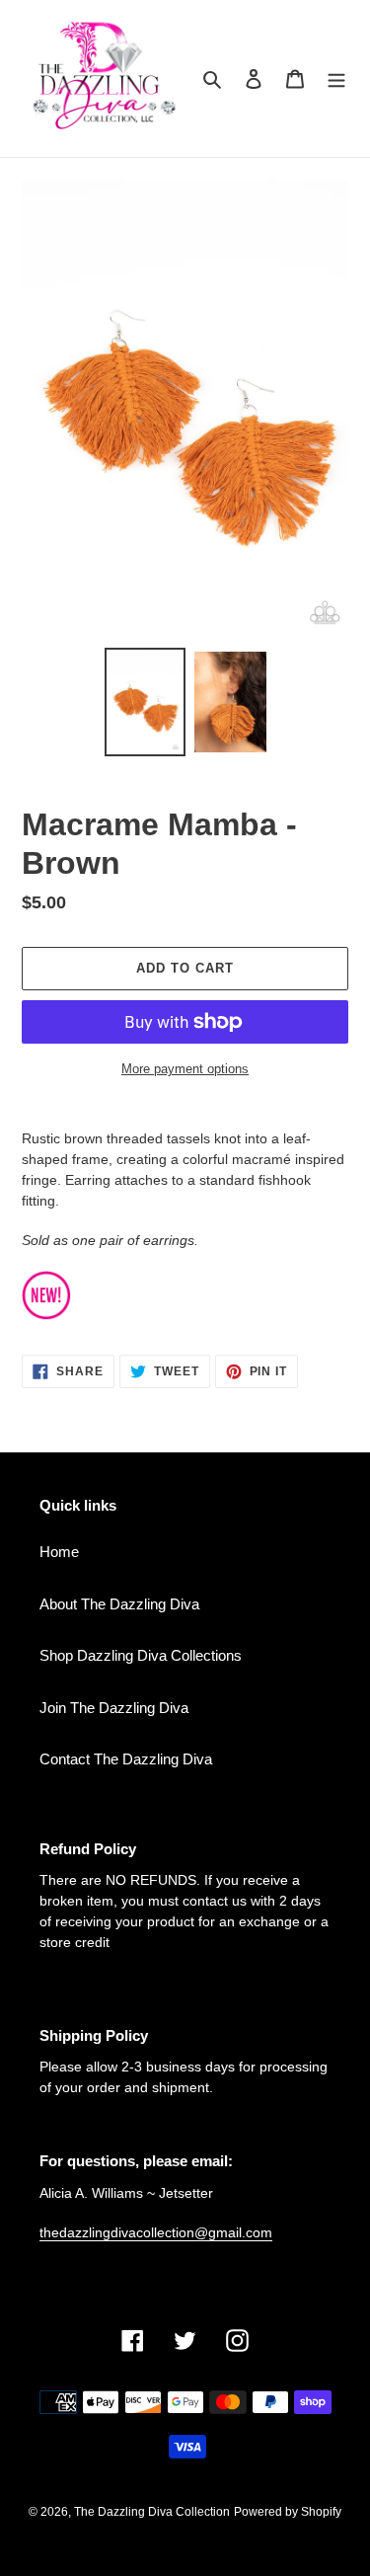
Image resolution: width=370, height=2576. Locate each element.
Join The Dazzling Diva (114, 1708)
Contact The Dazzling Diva (126, 1759)
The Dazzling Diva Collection (152, 2512)
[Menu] (336, 78)
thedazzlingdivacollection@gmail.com (156, 2232)
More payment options (185, 1069)
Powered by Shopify (288, 2512)
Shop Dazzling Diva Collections (141, 1655)
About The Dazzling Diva (119, 1604)
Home (59, 1552)
